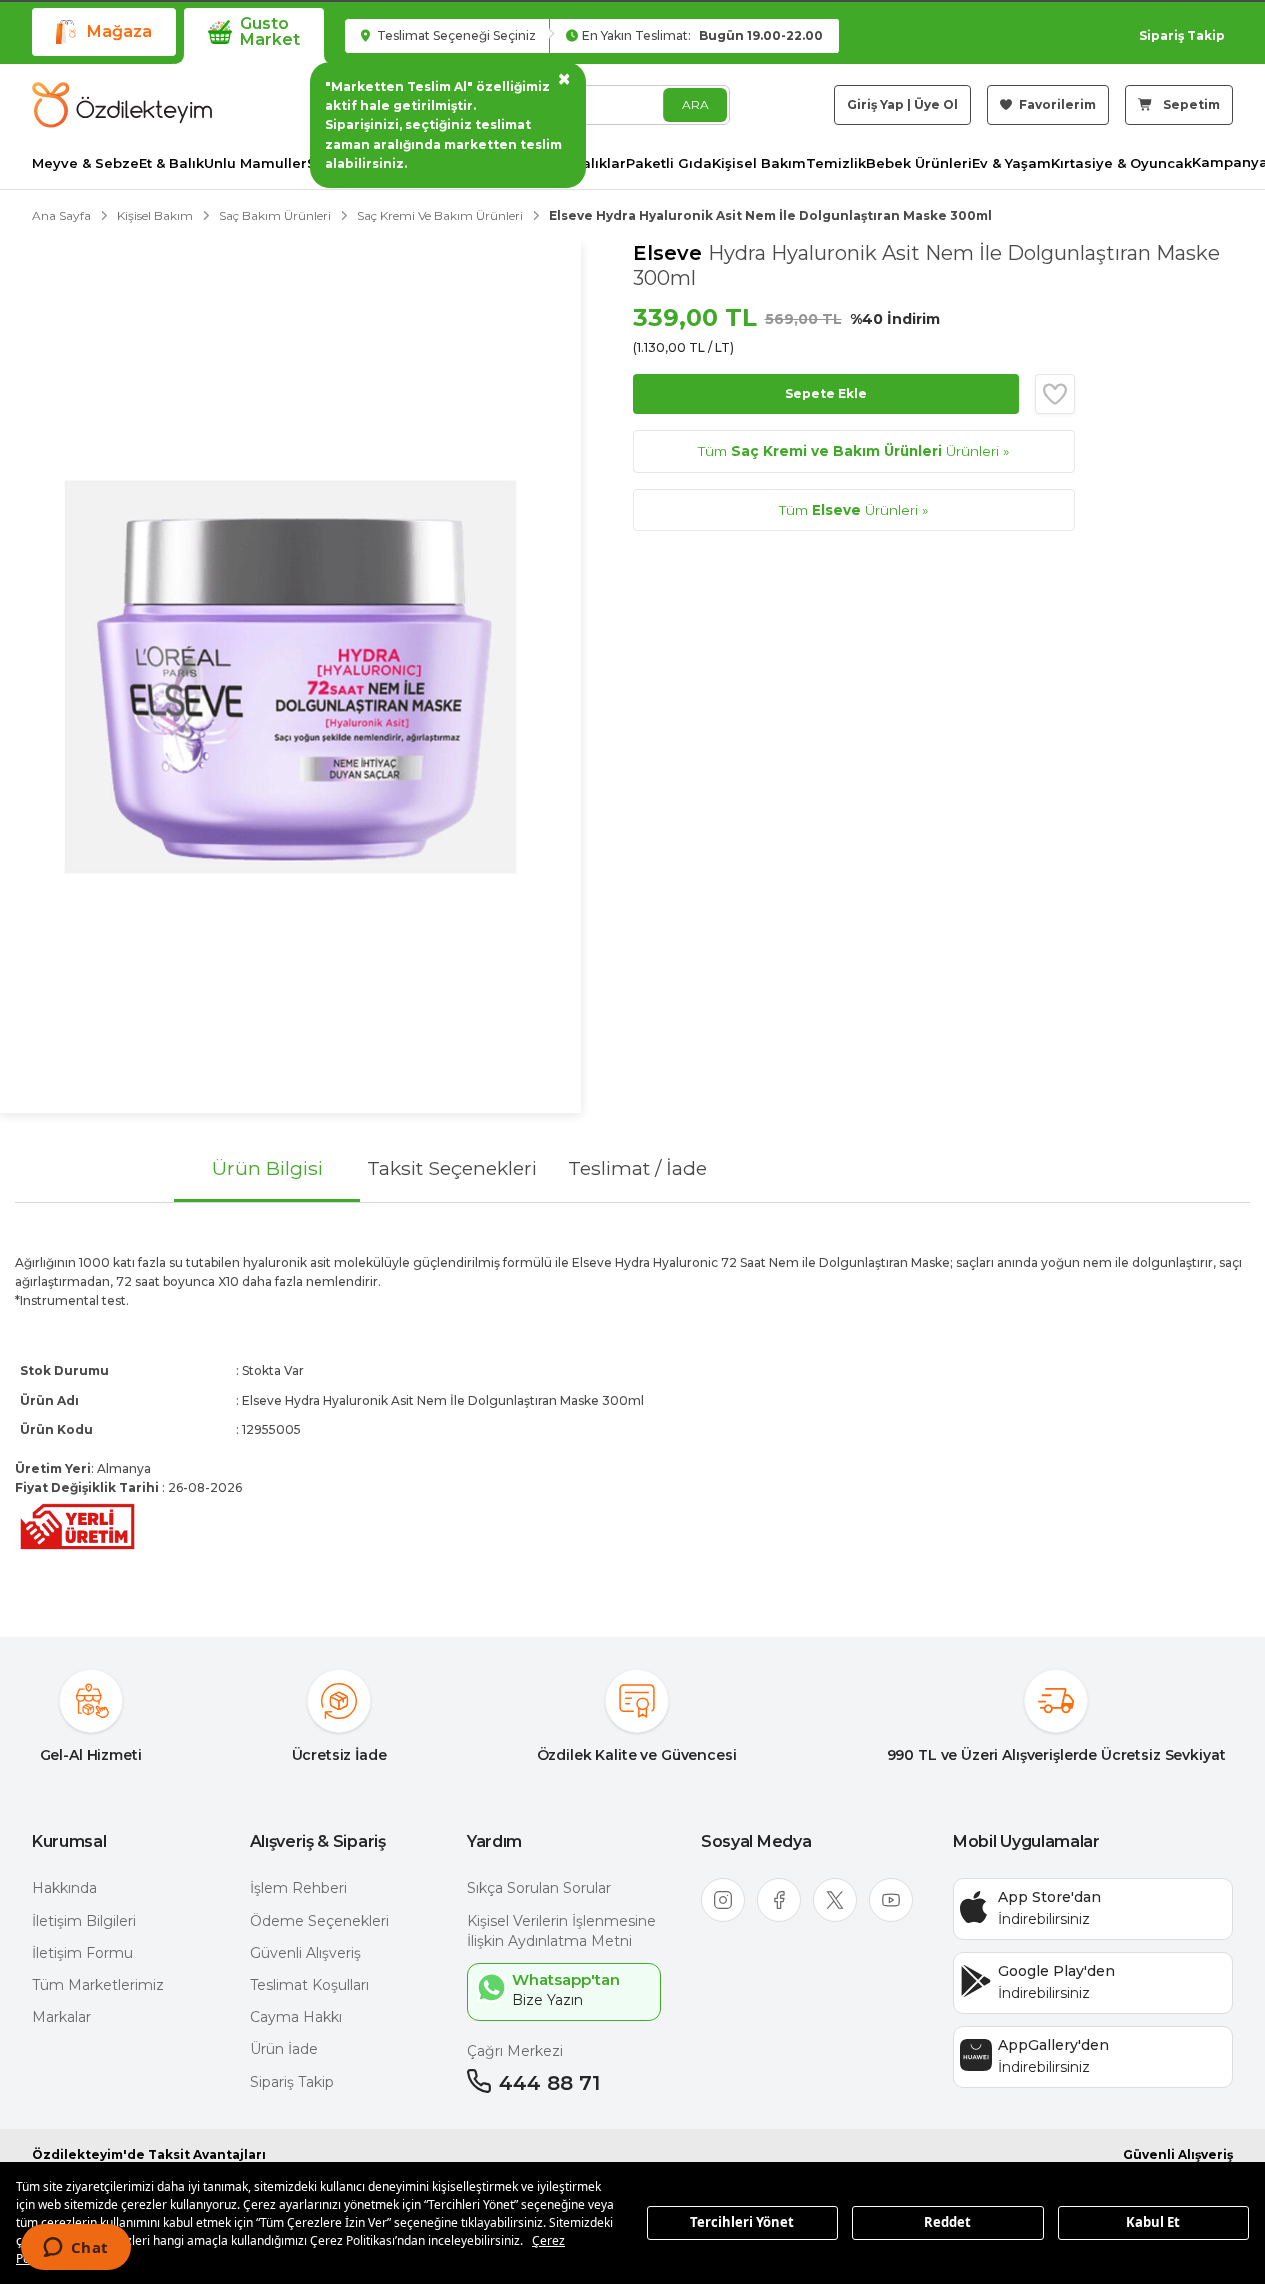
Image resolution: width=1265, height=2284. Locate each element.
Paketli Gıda (669, 163)
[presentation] (632, 1404)
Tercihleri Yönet (742, 2222)
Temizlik (836, 163)
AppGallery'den (1053, 2045)
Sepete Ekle (826, 393)
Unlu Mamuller (255, 163)
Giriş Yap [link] (875, 104)
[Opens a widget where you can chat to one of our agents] (75, 2249)
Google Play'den (1056, 1971)
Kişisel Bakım (759, 163)
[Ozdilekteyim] (122, 105)
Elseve (670, 253)
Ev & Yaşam (1011, 163)
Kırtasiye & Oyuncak (1121, 163)
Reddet (947, 2222)
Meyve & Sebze (85, 163)
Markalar (61, 2017)
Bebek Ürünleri (919, 163)
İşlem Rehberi (298, 1888)
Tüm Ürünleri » (853, 451)
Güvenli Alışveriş (305, 1953)
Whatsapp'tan (566, 1979)
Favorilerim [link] (1056, 104)
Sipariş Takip (1182, 35)
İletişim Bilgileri (84, 1921)
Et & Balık (171, 163)
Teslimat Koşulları (309, 1985)
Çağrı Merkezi (515, 2051)
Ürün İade (284, 2049)
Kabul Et (1153, 2222)
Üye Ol (936, 104)
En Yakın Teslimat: (702, 35)
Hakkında (64, 1888)
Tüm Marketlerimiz (98, 1985)
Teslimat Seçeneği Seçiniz (455, 35)
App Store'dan (1049, 1897)
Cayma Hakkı (296, 2017)
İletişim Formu (82, 1953)
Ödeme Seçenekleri (319, 1921)
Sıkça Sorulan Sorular (539, 1888)
